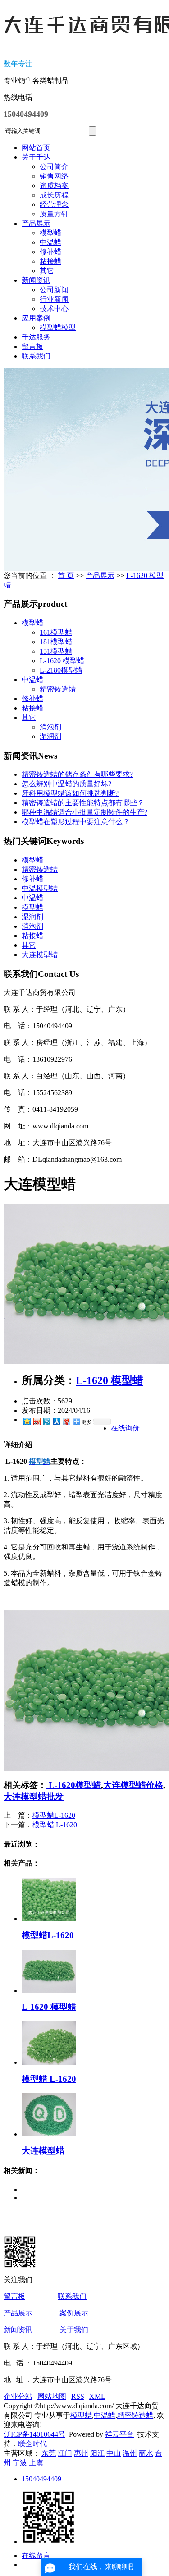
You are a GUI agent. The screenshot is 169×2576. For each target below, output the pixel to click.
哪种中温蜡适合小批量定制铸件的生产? (84, 812)
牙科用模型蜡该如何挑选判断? (70, 793)
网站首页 (36, 148)
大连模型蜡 (40, 955)
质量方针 (54, 214)
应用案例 (36, 318)
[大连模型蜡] (49, 2134)
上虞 (36, 2463)
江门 (65, 2453)
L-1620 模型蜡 (62, 661)
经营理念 (54, 204)
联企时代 (32, 2444)
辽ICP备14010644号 (34, 2434)
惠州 (81, 2453)
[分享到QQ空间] (27, 1421)
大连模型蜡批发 (34, 1797)
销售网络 (54, 176)
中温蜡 (50, 242)
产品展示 (36, 223)
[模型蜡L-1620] (49, 1918)
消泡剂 (50, 727)
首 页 (66, 575)
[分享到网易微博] (66, 1421)
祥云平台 (119, 2434)
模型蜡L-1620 (54, 1815)
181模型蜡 (56, 642)
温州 (130, 2453)
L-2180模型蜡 (61, 670)
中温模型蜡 (40, 888)
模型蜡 (50, 233)
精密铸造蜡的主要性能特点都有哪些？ (83, 803)
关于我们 (74, 2330)
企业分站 (18, 2396)
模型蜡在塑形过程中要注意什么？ (76, 822)
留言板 (32, 346)
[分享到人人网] (56, 1421)
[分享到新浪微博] (37, 1421)
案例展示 (74, 2313)
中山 (114, 2453)
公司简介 (54, 167)
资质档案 (54, 186)
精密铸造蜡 (58, 689)
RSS (78, 2396)
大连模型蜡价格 (133, 1785)
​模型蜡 (32, 860)
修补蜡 (50, 252)
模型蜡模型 (58, 328)
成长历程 (54, 195)
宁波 (20, 2463)
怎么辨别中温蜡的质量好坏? (66, 784)
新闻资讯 (36, 280)
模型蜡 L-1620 (55, 1825)
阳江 (97, 2453)
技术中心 (54, 309)
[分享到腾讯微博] (46, 1421)
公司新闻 (54, 290)
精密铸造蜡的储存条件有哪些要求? (77, 774)
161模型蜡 (56, 632)
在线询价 (125, 1428)
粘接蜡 (50, 261)
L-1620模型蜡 (74, 1785)
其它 (47, 271)
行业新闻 (54, 299)
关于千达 (36, 157)
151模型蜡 (56, 651)
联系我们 (36, 356)
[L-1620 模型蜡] (49, 1991)
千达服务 (36, 337)
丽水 (146, 2453)
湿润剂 (50, 736)
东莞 (49, 2453)
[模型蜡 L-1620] (49, 2062)
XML (97, 2396)
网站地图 (52, 2396)
